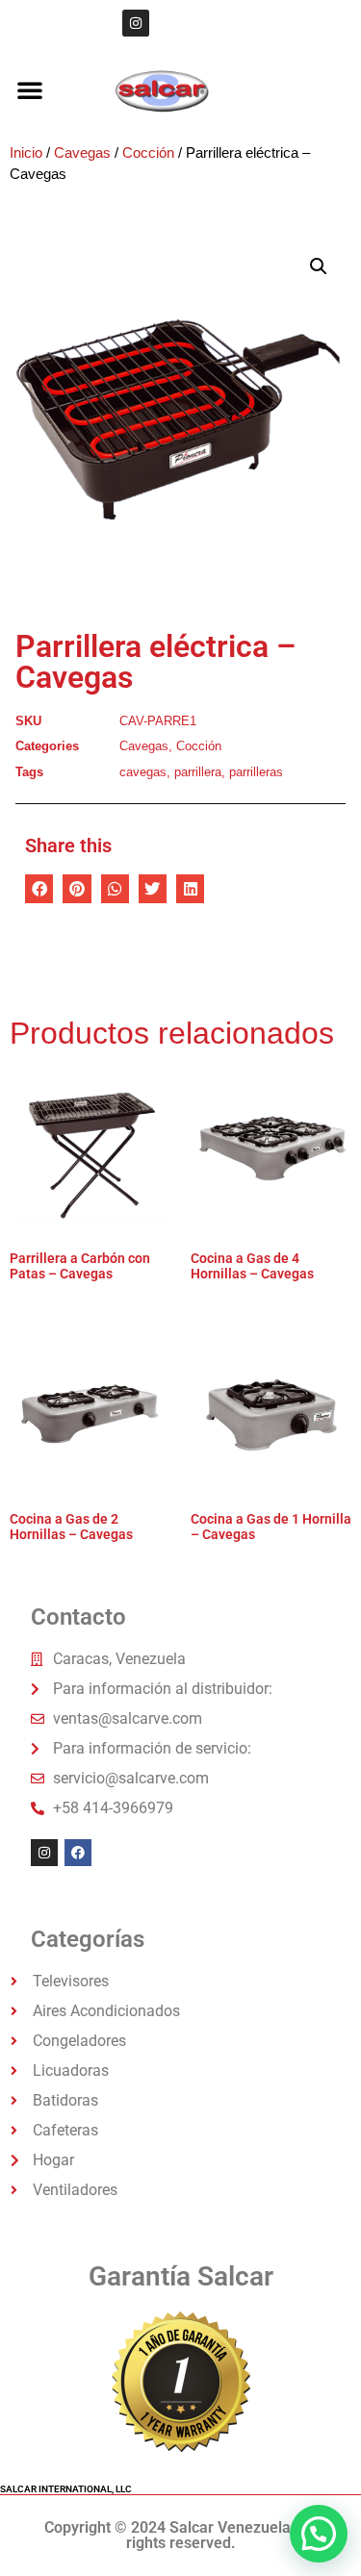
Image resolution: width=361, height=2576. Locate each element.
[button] (30, 89)
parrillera (198, 772)
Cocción (148, 153)
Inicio (26, 153)
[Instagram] (136, 23)
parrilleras (256, 772)
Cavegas (82, 153)
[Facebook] (78, 1853)
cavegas (143, 772)
